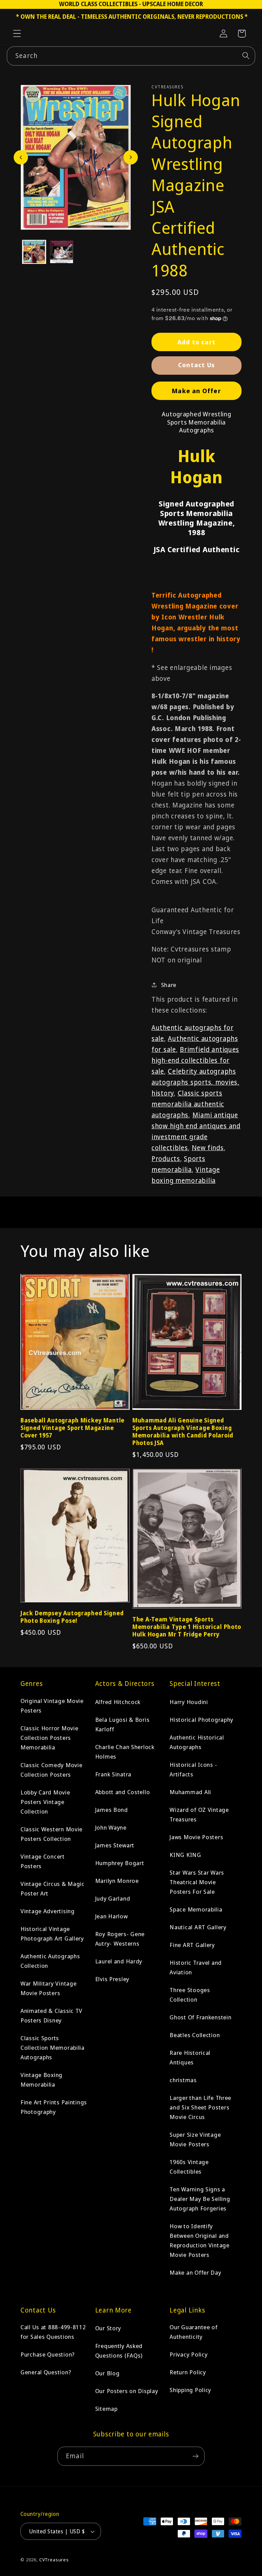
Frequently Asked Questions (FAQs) (119, 2351)
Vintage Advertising (48, 1911)
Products (166, 1158)
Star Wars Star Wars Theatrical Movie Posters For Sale (197, 1882)
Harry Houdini (189, 1702)
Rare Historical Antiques (190, 2057)
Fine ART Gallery (192, 1945)
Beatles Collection (195, 2035)
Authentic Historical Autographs (197, 1742)
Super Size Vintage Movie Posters (195, 2139)
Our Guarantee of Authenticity (194, 2332)
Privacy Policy (188, 2354)
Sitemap (106, 2409)
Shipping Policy (190, 2390)
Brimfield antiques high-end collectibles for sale (195, 1060)
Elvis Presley (112, 1979)
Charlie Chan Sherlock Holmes (125, 1752)
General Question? (46, 2372)
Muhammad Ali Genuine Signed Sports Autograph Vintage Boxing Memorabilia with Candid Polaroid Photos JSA (183, 1432)
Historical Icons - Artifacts (193, 1769)
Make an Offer (196, 391)
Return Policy (188, 2372)
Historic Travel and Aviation (196, 1967)
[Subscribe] (195, 2456)
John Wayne (111, 1827)
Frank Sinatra (113, 1774)
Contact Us (196, 365)
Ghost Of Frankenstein (200, 2017)
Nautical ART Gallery (198, 1927)
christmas (183, 2080)
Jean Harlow (112, 1916)
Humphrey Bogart (120, 1863)
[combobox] (131, 56)
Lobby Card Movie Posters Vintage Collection (45, 1802)
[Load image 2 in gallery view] (61, 252)
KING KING (185, 1855)
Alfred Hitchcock (118, 1702)
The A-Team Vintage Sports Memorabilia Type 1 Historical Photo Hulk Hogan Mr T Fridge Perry (187, 1627)
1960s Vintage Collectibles (189, 2167)
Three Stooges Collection (190, 1995)
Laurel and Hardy (119, 1961)
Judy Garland (113, 1898)
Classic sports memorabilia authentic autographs (188, 1104)
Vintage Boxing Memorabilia (41, 2080)
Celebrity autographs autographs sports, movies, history (195, 1082)
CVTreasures (54, 2560)
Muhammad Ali (190, 1792)
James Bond (112, 1810)
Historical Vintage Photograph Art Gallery (52, 1934)
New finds (208, 1148)
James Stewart (115, 1845)
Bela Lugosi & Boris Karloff (122, 1724)
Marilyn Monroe (117, 1881)
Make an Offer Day (195, 2272)
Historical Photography (201, 1720)
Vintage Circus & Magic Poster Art (53, 1888)
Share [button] (169, 985)
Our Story (108, 2328)
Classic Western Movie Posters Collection (52, 1834)
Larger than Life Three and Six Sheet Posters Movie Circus (200, 2107)
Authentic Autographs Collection (50, 1961)
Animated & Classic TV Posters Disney (52, 2015)
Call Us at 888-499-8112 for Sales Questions (53, 2332)
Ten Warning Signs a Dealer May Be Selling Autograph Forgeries (200, 2199)
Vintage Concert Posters (43, 1861)
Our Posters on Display (127, 2391)
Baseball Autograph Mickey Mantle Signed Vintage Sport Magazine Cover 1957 (72, 1428)
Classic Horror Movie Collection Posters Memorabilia (49, 1738)
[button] (17, 34)
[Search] (246, 56)
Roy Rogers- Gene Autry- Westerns (120, 1939)
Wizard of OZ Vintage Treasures (199, 1814)
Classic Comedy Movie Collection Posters (51, 1770)
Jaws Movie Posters (196, 1837)
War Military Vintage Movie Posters (48, 1988)
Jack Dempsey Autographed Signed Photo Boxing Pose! (72, 1617)
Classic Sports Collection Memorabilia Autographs (53, 2048)
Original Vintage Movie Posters (52, 1706)
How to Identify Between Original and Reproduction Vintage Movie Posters (199, 2240)
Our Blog (107, 2373)
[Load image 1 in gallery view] (34, 252)
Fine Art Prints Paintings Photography (54, 2107)
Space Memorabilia (196, 1909)
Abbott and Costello (123, 1792)
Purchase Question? (48, 2354)
